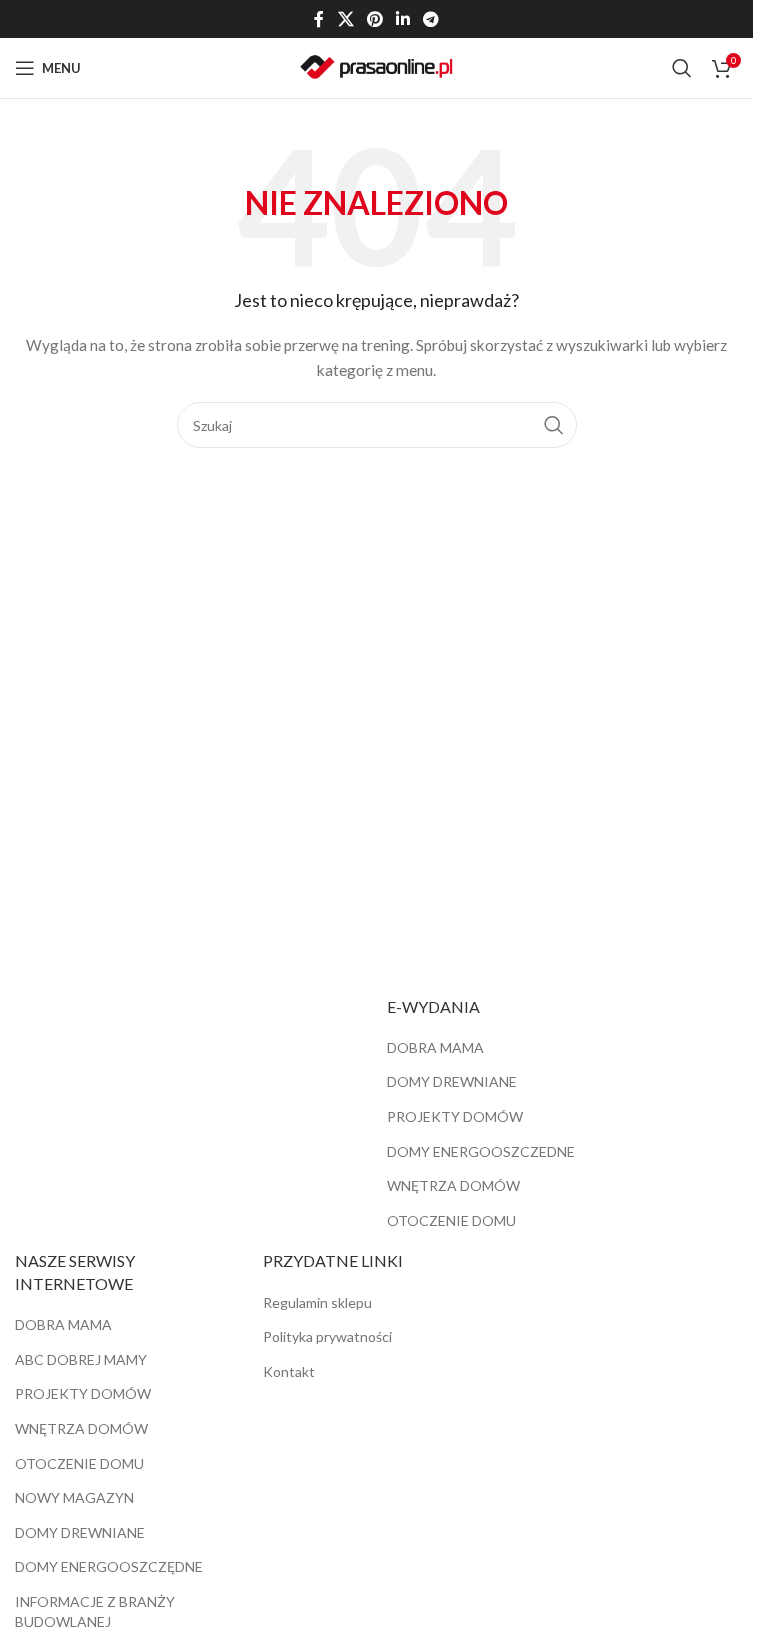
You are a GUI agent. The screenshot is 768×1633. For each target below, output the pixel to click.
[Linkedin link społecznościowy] (403, 19)
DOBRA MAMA (435, 1047)
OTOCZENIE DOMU (451, 1220)
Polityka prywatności (327, 1336)
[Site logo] (376, 66)
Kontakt (289, 1371)
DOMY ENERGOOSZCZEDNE (481, 1151)
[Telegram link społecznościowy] (431, 19)
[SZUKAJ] (554, 425)
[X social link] (345, 19)
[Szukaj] (682, 68)
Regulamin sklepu (317, 1302)
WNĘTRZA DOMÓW (453, 1185)
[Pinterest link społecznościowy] (374, 19)
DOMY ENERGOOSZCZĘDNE (109, 1566)
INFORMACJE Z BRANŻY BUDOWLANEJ (95, 1611)
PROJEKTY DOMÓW (455, 1116)
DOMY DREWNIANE (452, 1081)
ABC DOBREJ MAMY (81, 1359)
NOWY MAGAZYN (74, 1497)
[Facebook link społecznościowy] (319, 19)
